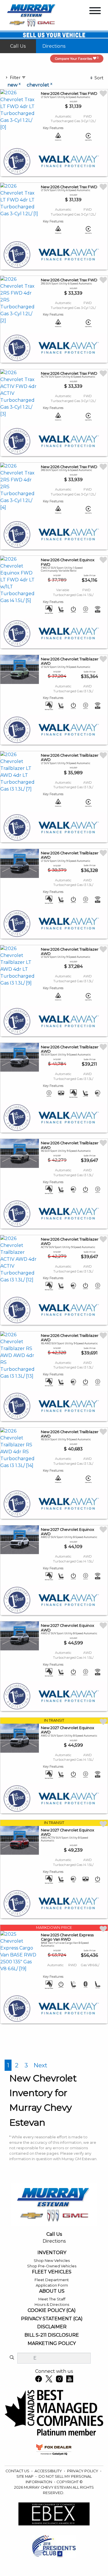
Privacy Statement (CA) (52, 2319)
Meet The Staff (52, 2299)
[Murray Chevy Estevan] (32, 15)
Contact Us (18, 2471)
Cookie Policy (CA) (52, 2310)
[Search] (12, 2358)
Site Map (25, 2476)
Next (40, 2065)
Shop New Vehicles (52, 2261)
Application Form (52, 2285)
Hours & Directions (52, 2305)
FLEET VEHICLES (52, 2272)
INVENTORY (52, 2253)
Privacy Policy (83, 2471)
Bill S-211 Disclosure (52, 2335)
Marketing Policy (52, 2344)
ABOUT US (52, 2291)
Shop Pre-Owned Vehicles (52, 2266)
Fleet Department (52, 2280)
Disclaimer (52, 2327)
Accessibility (49, 2471)
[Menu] (95, 12)
